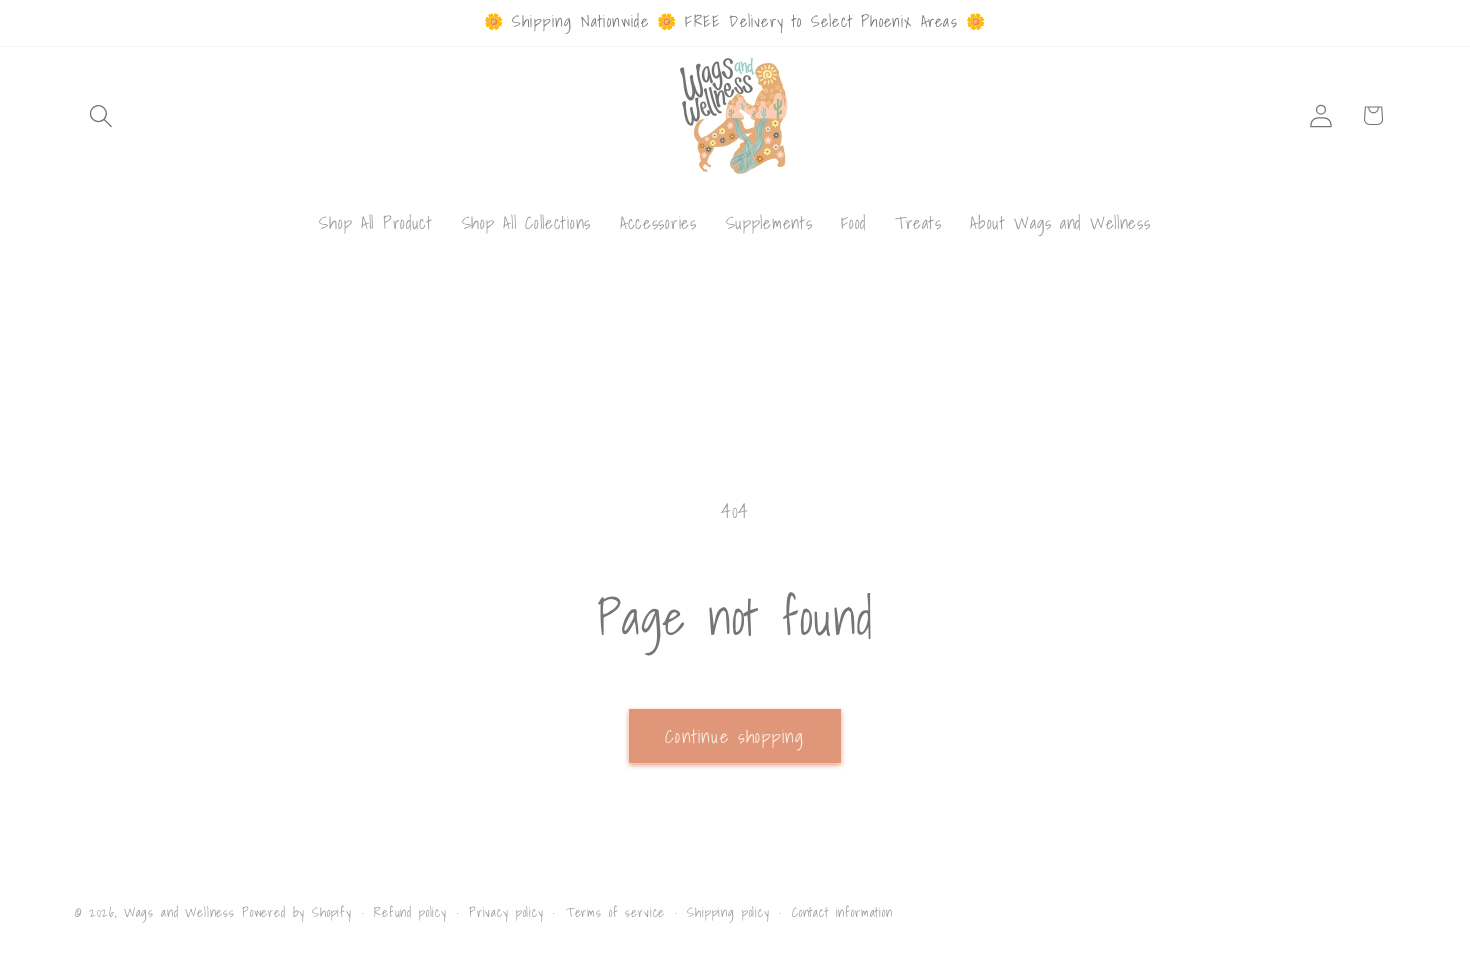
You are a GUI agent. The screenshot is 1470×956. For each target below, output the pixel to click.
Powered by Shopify (297, 912)
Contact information (842, 912)
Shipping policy (728, 912)
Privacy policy (506, 912)
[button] (101, 115)
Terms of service (615, 912)
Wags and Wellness (179, 912)
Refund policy (410, 912)
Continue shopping (734, 736)
